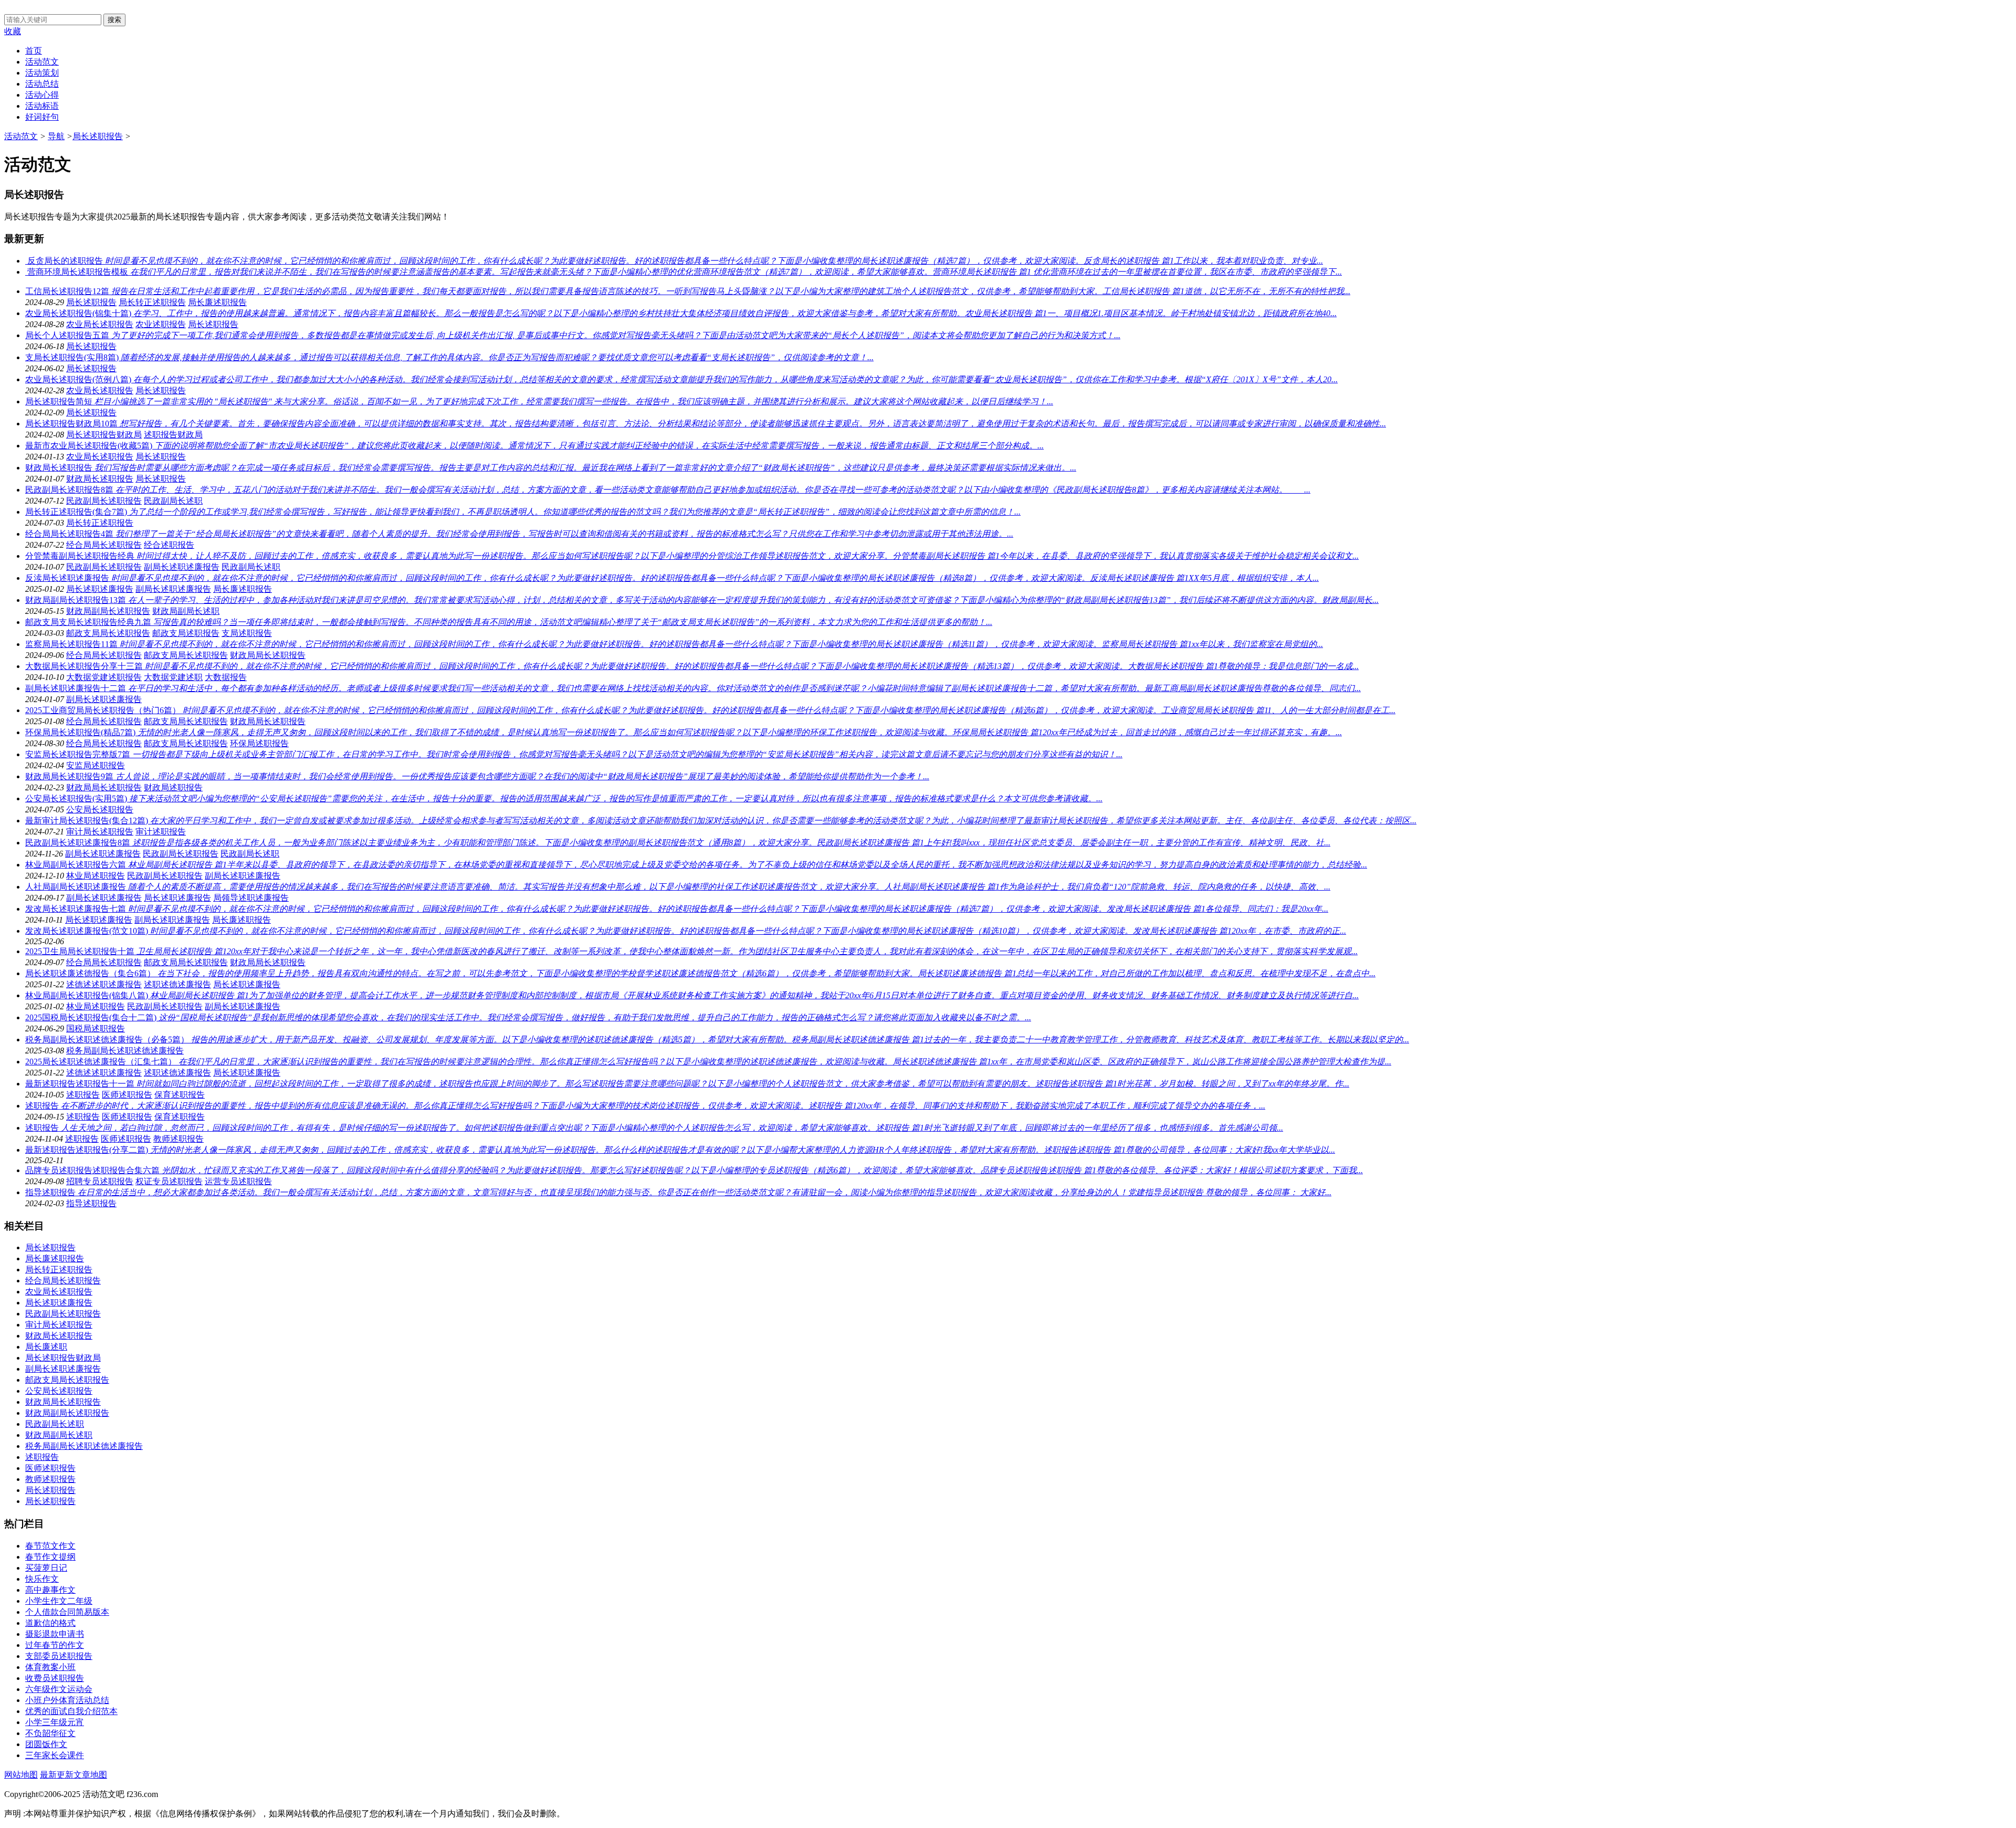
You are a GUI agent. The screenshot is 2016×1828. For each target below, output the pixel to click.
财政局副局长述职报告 (108, 611)
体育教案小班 (50, 1667)
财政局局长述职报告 (268, 655)
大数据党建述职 (173, 677)
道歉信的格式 (50, 1623)
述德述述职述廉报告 (104, 984)
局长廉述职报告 (217, 302)
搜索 (114, 20)
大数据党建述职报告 (104, 677)
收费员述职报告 (55, 1678)
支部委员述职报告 (59, 1656)
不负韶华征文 (50, 1733)
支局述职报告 (247, 633)
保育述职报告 (180, 1095)
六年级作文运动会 (59, 1689)
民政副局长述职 (173, 501)
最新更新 (57, 1775)
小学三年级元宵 (55, 1722)
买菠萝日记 (46, 1568)
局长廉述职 (46, 1347)
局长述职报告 (98, 136)
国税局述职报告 (96, 1028)
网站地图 (21, 1775)
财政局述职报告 (173, 787)
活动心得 (42, 95)
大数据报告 (226, 677)
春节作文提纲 (50, 1557)
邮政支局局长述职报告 (108, 633)
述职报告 (83, 1095)
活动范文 (42, 62)
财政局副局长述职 (186, 611)
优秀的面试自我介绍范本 (71, 1711)
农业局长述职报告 (100, 324)
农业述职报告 (161, 324)
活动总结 (42, 84)
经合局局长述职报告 (104, 545)
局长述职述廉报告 (100, 589)
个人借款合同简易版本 (67, 1612)
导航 (56, 136)
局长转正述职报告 (152, 302)
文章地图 (90, 1775)
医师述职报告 (127, 1095)
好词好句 (42, 117)
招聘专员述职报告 (100, 1181)
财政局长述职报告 (100, 479)
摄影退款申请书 (55, 1634)
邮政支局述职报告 (186, 633)
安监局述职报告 (96, 765)
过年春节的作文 (55, 1645)
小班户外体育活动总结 (67, 1700)
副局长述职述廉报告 (182, 567)
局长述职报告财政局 (104, 435)
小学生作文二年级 (59, 1601)
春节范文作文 (50, 1546)
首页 (34, 51)
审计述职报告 (161, 832)
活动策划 (42, 73)
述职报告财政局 (173, 435)
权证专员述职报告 (169, 1181)
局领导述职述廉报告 (251, 898)
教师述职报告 (178, 1139)
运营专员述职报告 (238, 1181)
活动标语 (42, 106)
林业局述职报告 (96, 876)
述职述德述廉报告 (177, 984)
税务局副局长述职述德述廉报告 (125, 1051)
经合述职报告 (169, 545)
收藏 (13, 31)
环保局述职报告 (259, 743)
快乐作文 (42, 1579)
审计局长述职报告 (100, 832)
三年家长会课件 (55, 1755)
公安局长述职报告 (100, 809)
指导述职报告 (91, 1203)
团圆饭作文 (46, 1744)
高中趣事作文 (50, 1590)
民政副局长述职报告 (104, 501)
